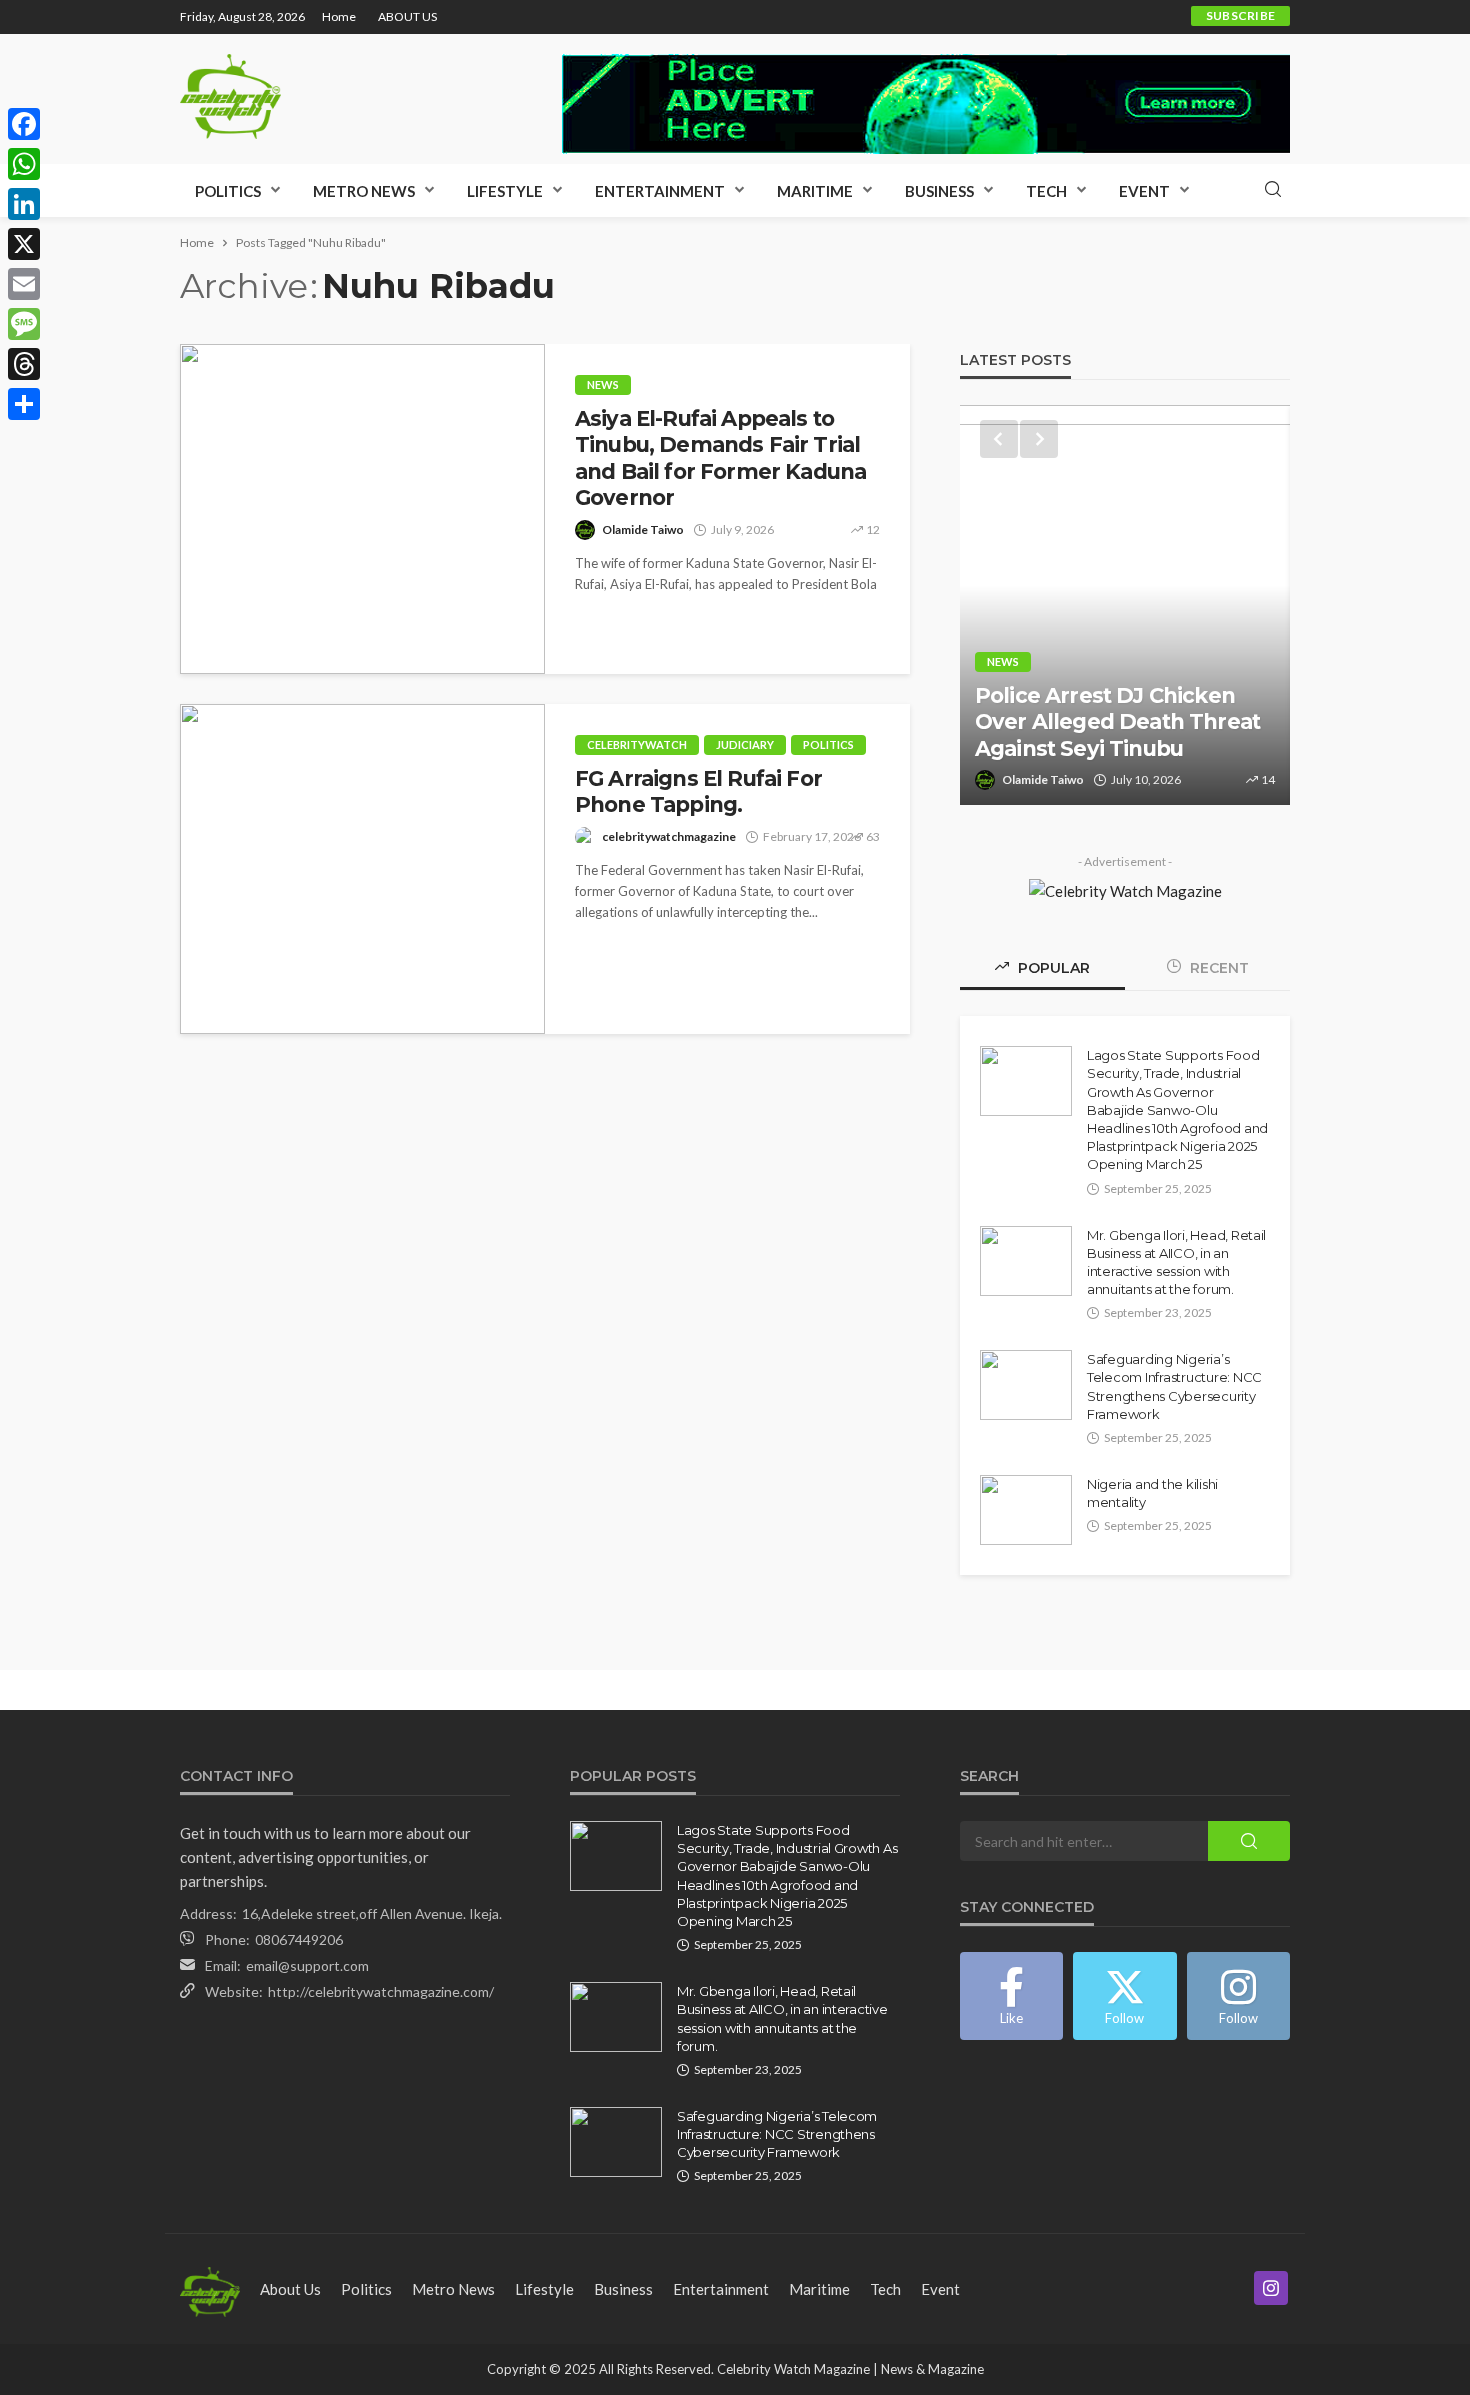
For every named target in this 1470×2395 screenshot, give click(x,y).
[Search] (1273, 190)
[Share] (24, 404)
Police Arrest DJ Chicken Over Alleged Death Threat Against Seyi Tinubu (1117, 722)
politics (828, 744)
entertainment (721, 2289)
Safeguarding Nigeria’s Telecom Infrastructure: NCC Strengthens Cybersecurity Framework (1174, 1386)
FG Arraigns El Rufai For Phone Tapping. (698, 791)
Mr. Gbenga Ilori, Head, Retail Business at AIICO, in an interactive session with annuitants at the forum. (1176, 1262)
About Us (290, 2289)
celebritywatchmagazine (669, 836)
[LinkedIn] (24, 204)
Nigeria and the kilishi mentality (1152, 1493)
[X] (24, 244)
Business (939, 191)
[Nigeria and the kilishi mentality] (1026, 1510)
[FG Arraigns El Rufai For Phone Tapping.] (362, 869)
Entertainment (660, 191)
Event (1144, 191)
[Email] (24, 284)
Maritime (815, 191)
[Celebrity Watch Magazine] (230, 96)
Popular (1052, 968)
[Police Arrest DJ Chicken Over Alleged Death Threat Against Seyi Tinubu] (1125, 605)
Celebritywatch (637, 744)
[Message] (24, 324)
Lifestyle (505, 191)
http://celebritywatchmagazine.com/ (381, 1991)
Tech (1046, 191)
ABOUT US (407, 16)
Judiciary (745, 744)
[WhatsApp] (24, 164)
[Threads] (24, 364)
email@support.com (307, 1965)
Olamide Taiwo (643, 529)
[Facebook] (24, 124)
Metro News (364, 191)
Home (339, 16)
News (603, 384)
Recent (1217, 968)
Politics (228, 191)
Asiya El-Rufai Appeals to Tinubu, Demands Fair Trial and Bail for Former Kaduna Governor (720, 458)
